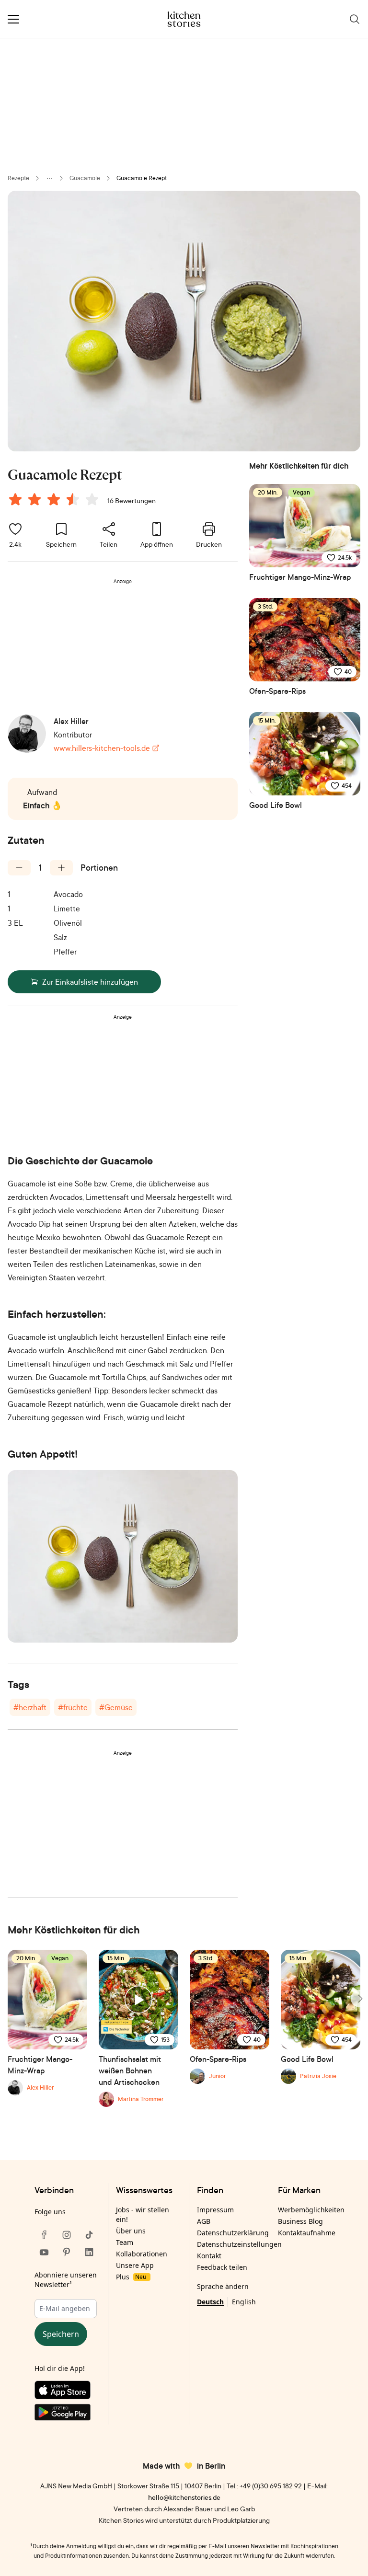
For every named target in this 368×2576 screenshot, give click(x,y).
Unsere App (135, 2265)
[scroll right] (359, 1999)
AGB (204, 2221)
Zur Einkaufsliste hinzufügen (90, 982)
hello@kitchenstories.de (184, 2497)
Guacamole (85, 178)
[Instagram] (67, 2235)
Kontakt (209, 2256)
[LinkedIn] (89, 2252)
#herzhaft (30, 1707)
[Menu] (13, 19)
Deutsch (210, 2302)
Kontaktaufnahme (307, 2233)
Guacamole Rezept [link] (142, 178)
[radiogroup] (56, 501)
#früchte (73, 1707)
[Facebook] (44, 2235)
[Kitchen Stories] (184, 19)
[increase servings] (61, 868)
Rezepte (18, 178)
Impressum (215, 2210)
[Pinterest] (67, 2252)
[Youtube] (44, 2252)
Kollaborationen (142, 2254)
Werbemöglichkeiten (311, 2210)
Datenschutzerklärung (233, 2233)
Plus (131, 2277)
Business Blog (300, 2221)
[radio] (15, 499)
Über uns (131, 2231)
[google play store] (66, 2414)
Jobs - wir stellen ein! (143, 2214)
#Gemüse (116, 1707)
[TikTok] (89, 2235)
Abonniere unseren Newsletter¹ (66, 2280)
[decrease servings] (19, 868)
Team (125, 2242)
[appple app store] (66, 2392)
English (244, 2302)
